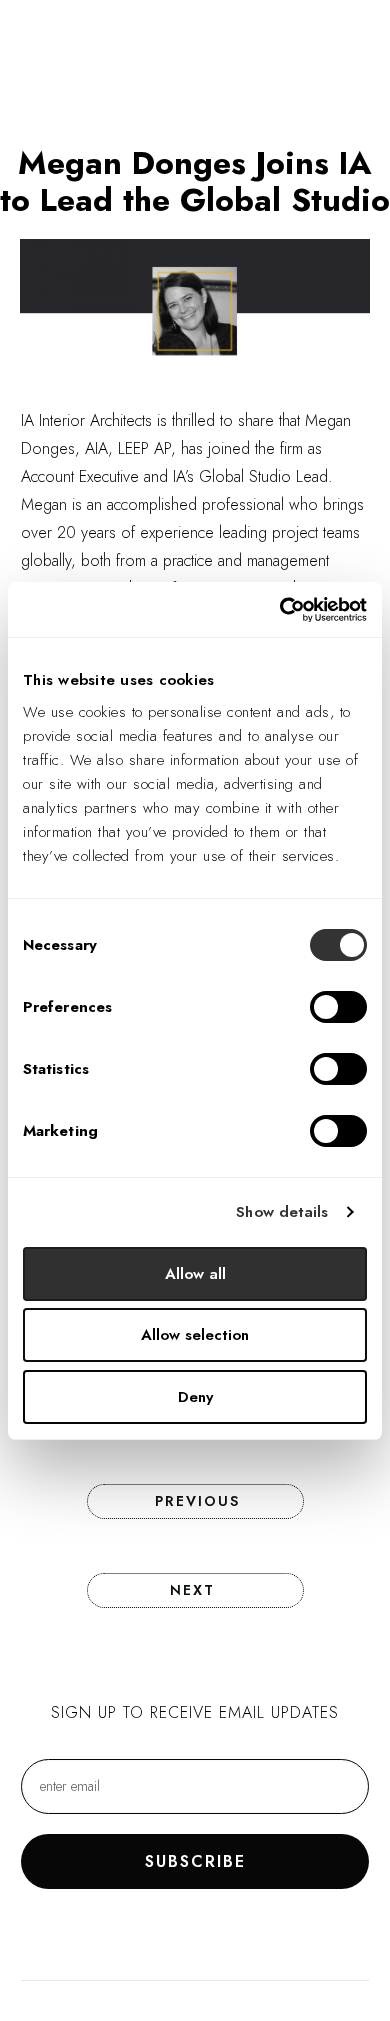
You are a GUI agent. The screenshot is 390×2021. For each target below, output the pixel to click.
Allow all (195, 1274)
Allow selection (195, 1335)
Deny (195, 1397)
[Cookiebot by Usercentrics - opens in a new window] (280, 610)
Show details (282, 1212)
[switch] (338, 1007)
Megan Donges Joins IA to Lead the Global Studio (195, 181)
